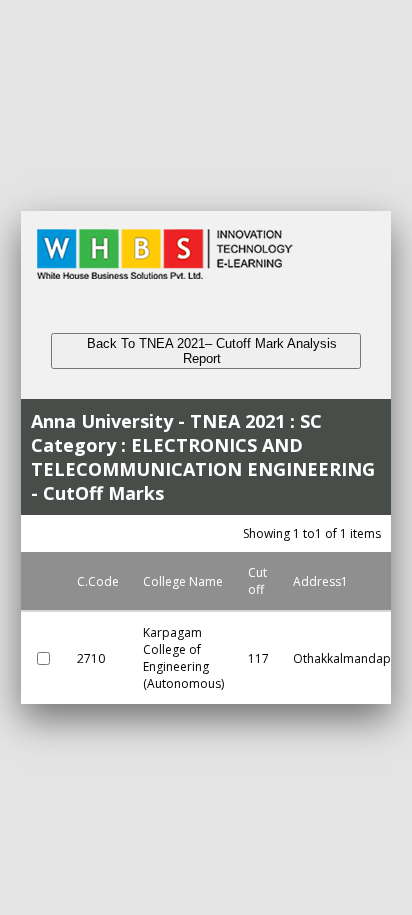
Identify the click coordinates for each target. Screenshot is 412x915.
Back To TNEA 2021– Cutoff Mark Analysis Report (206, 351)
